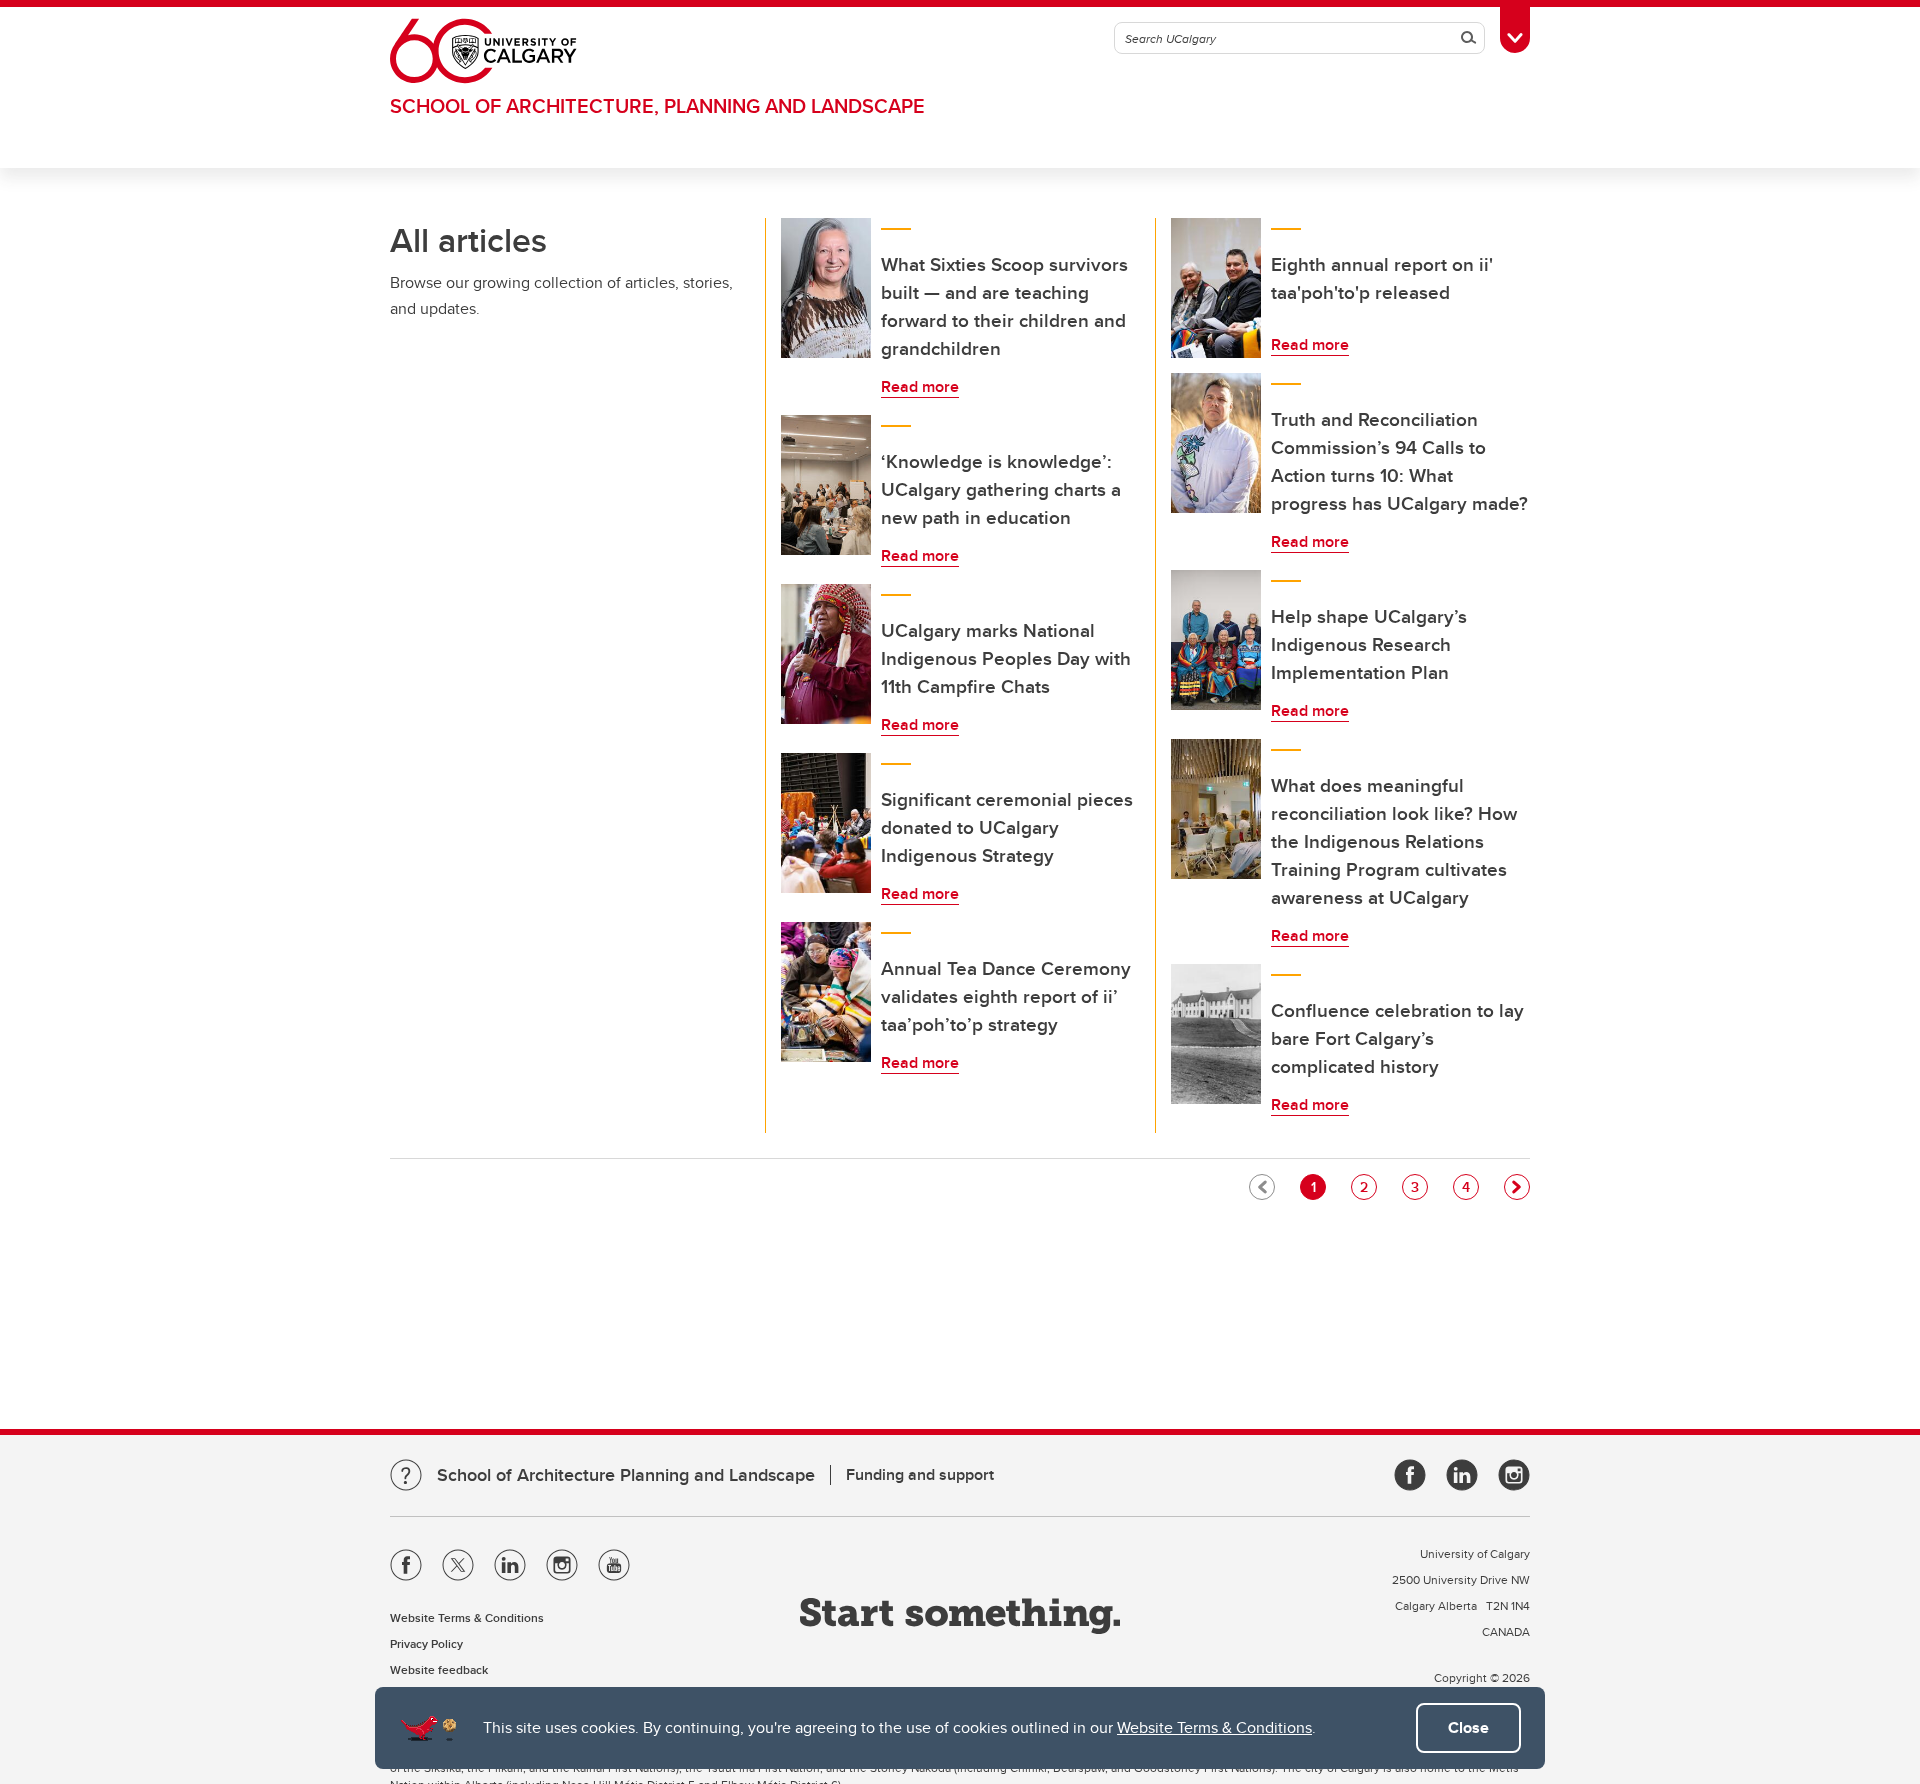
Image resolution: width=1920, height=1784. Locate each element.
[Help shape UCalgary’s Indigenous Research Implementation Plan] (1216, 640)
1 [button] (1318, 1186)
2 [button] (1368, 1186)
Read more (920, 386)
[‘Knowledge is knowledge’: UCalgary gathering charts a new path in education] (826, 485)
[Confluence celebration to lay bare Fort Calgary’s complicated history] (1216, 1034)
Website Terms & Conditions (1214, 1727)
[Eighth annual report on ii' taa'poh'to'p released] (1216, 288)
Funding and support (920, 1474)
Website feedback (439, 1669)
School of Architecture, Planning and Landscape (657, 105)
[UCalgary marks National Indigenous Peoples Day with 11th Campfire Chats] (826, 654)
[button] (1517, 1187)
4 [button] (1470, 1186)
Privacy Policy (426, 1643)
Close (1468, 1727)
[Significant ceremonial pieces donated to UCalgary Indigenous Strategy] (826, 823)
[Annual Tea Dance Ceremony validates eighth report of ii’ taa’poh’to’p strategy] (826, 992)
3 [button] (1419, 1186)
